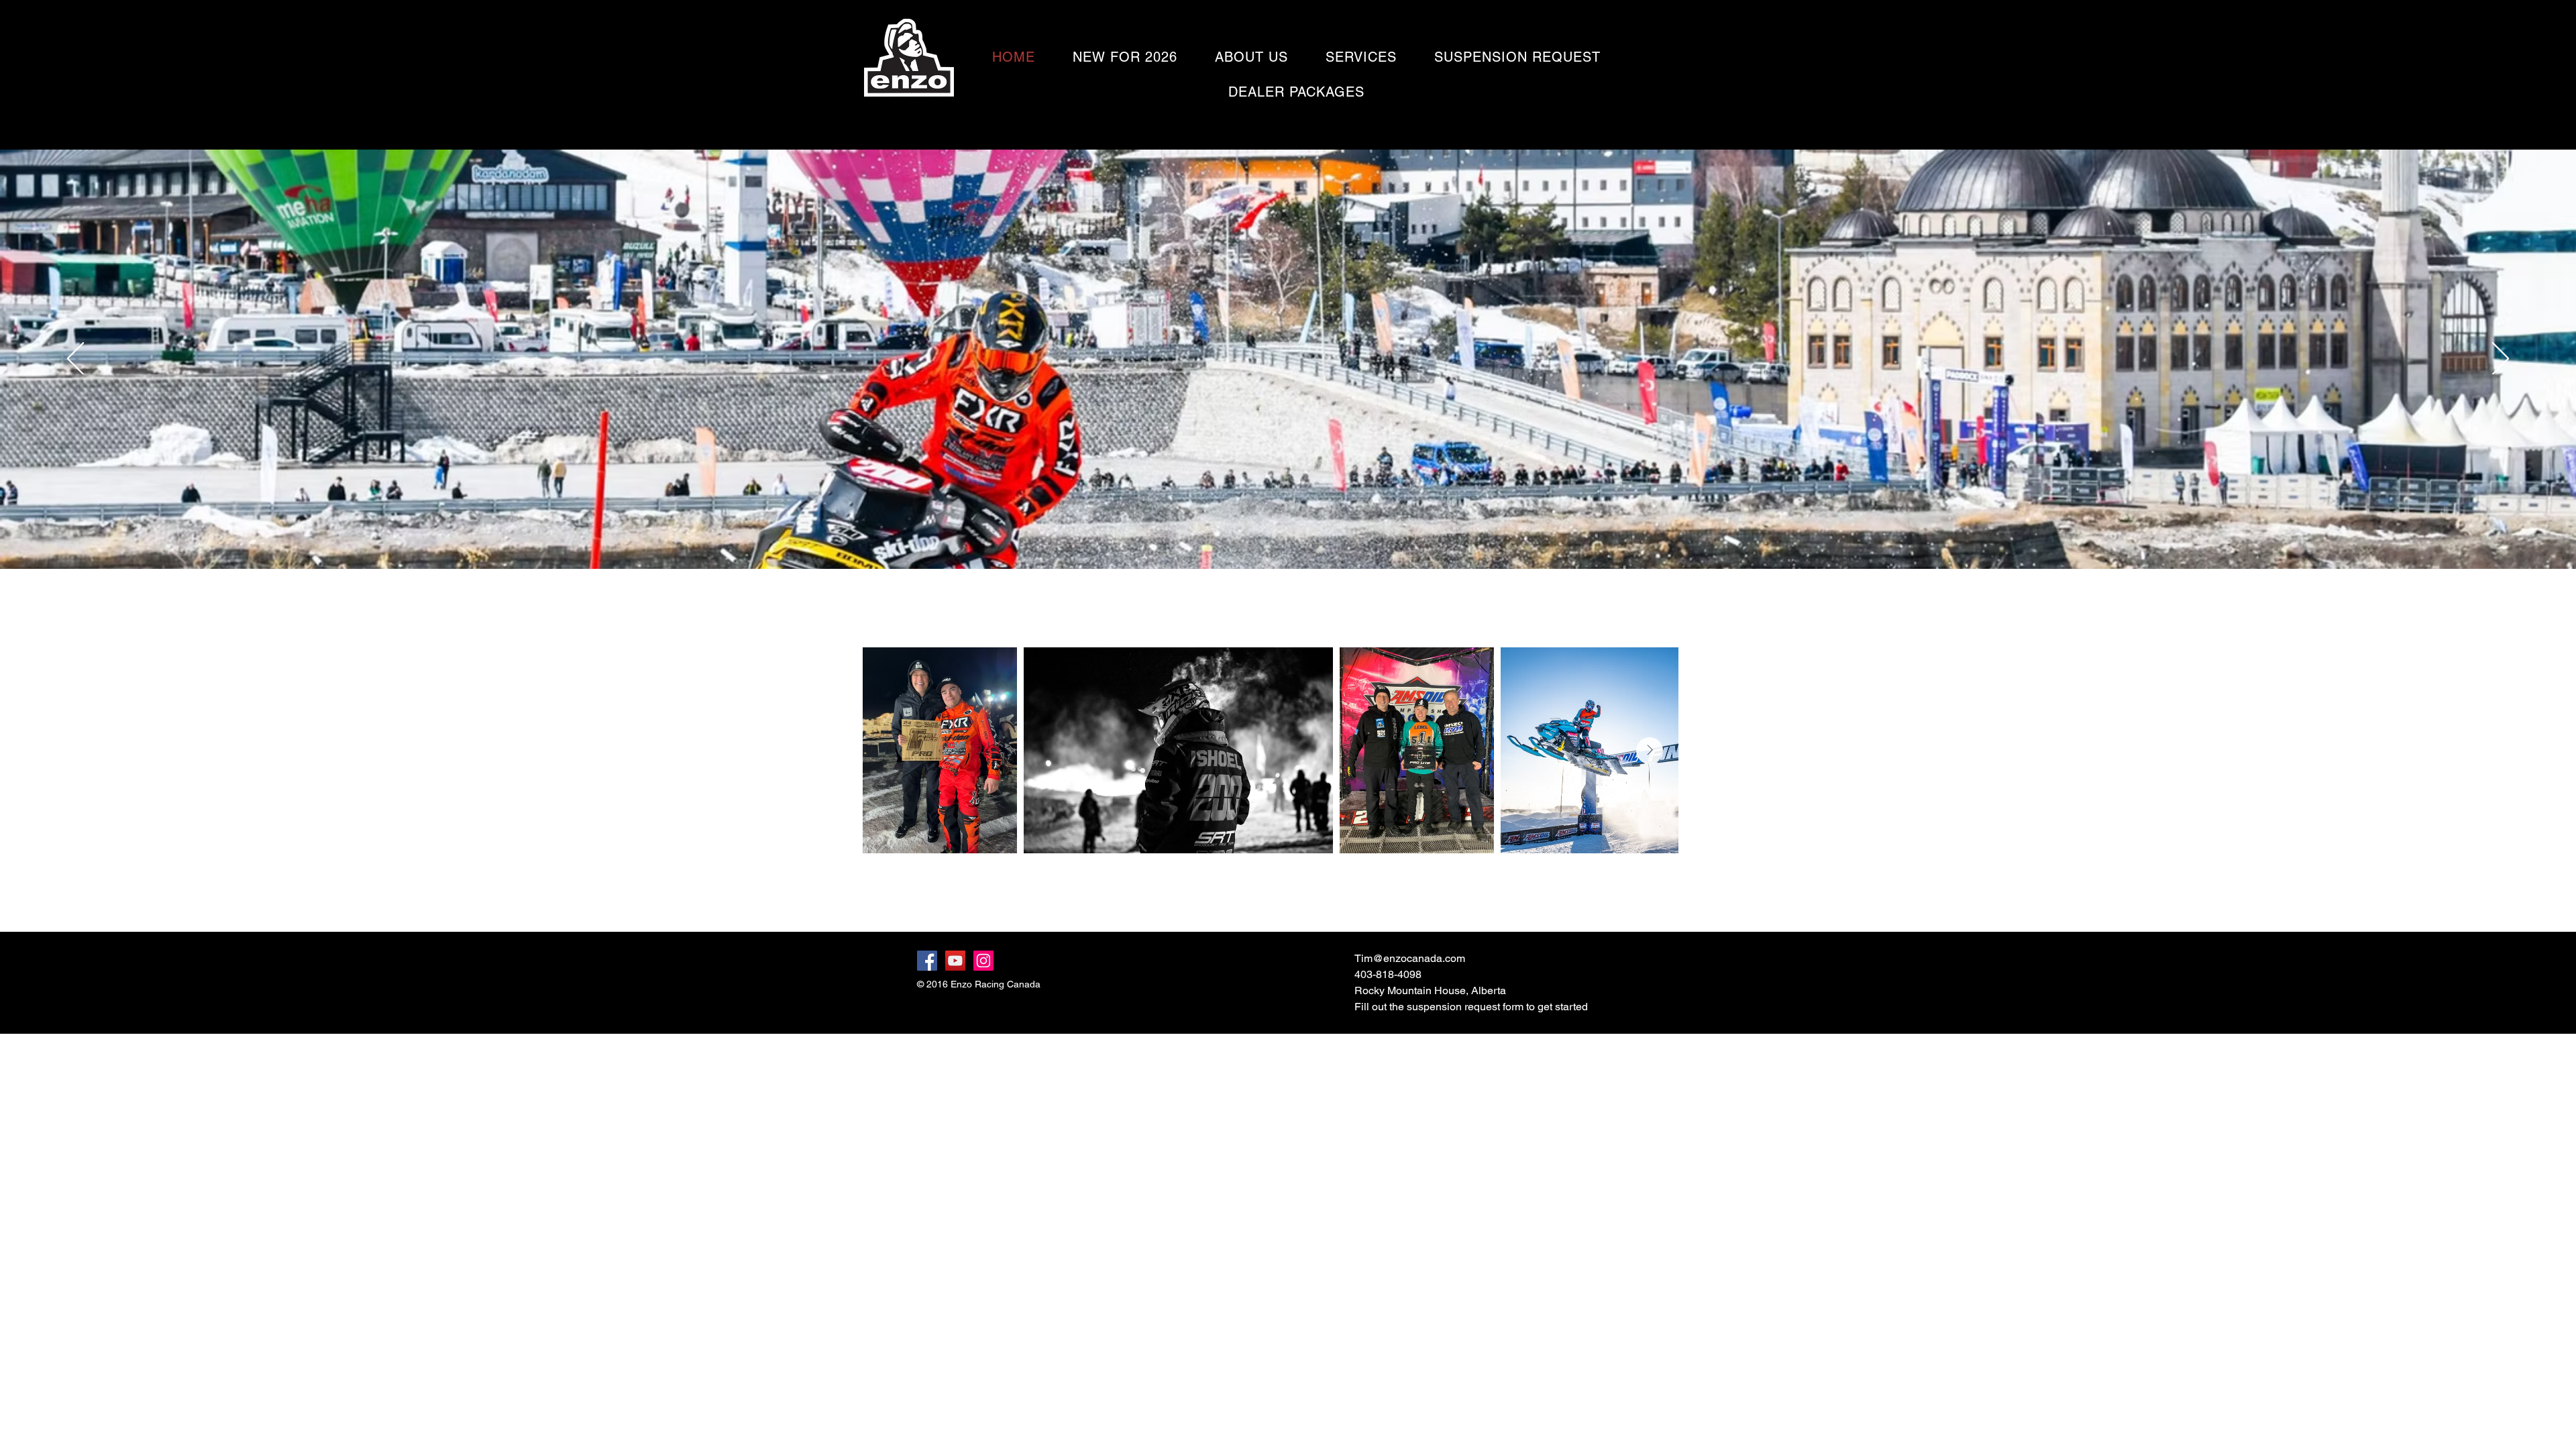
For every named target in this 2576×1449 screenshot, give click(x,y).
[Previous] (75, 360)
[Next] (2501, 360)
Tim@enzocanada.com (1410, 958)
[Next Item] (1650, 751)
